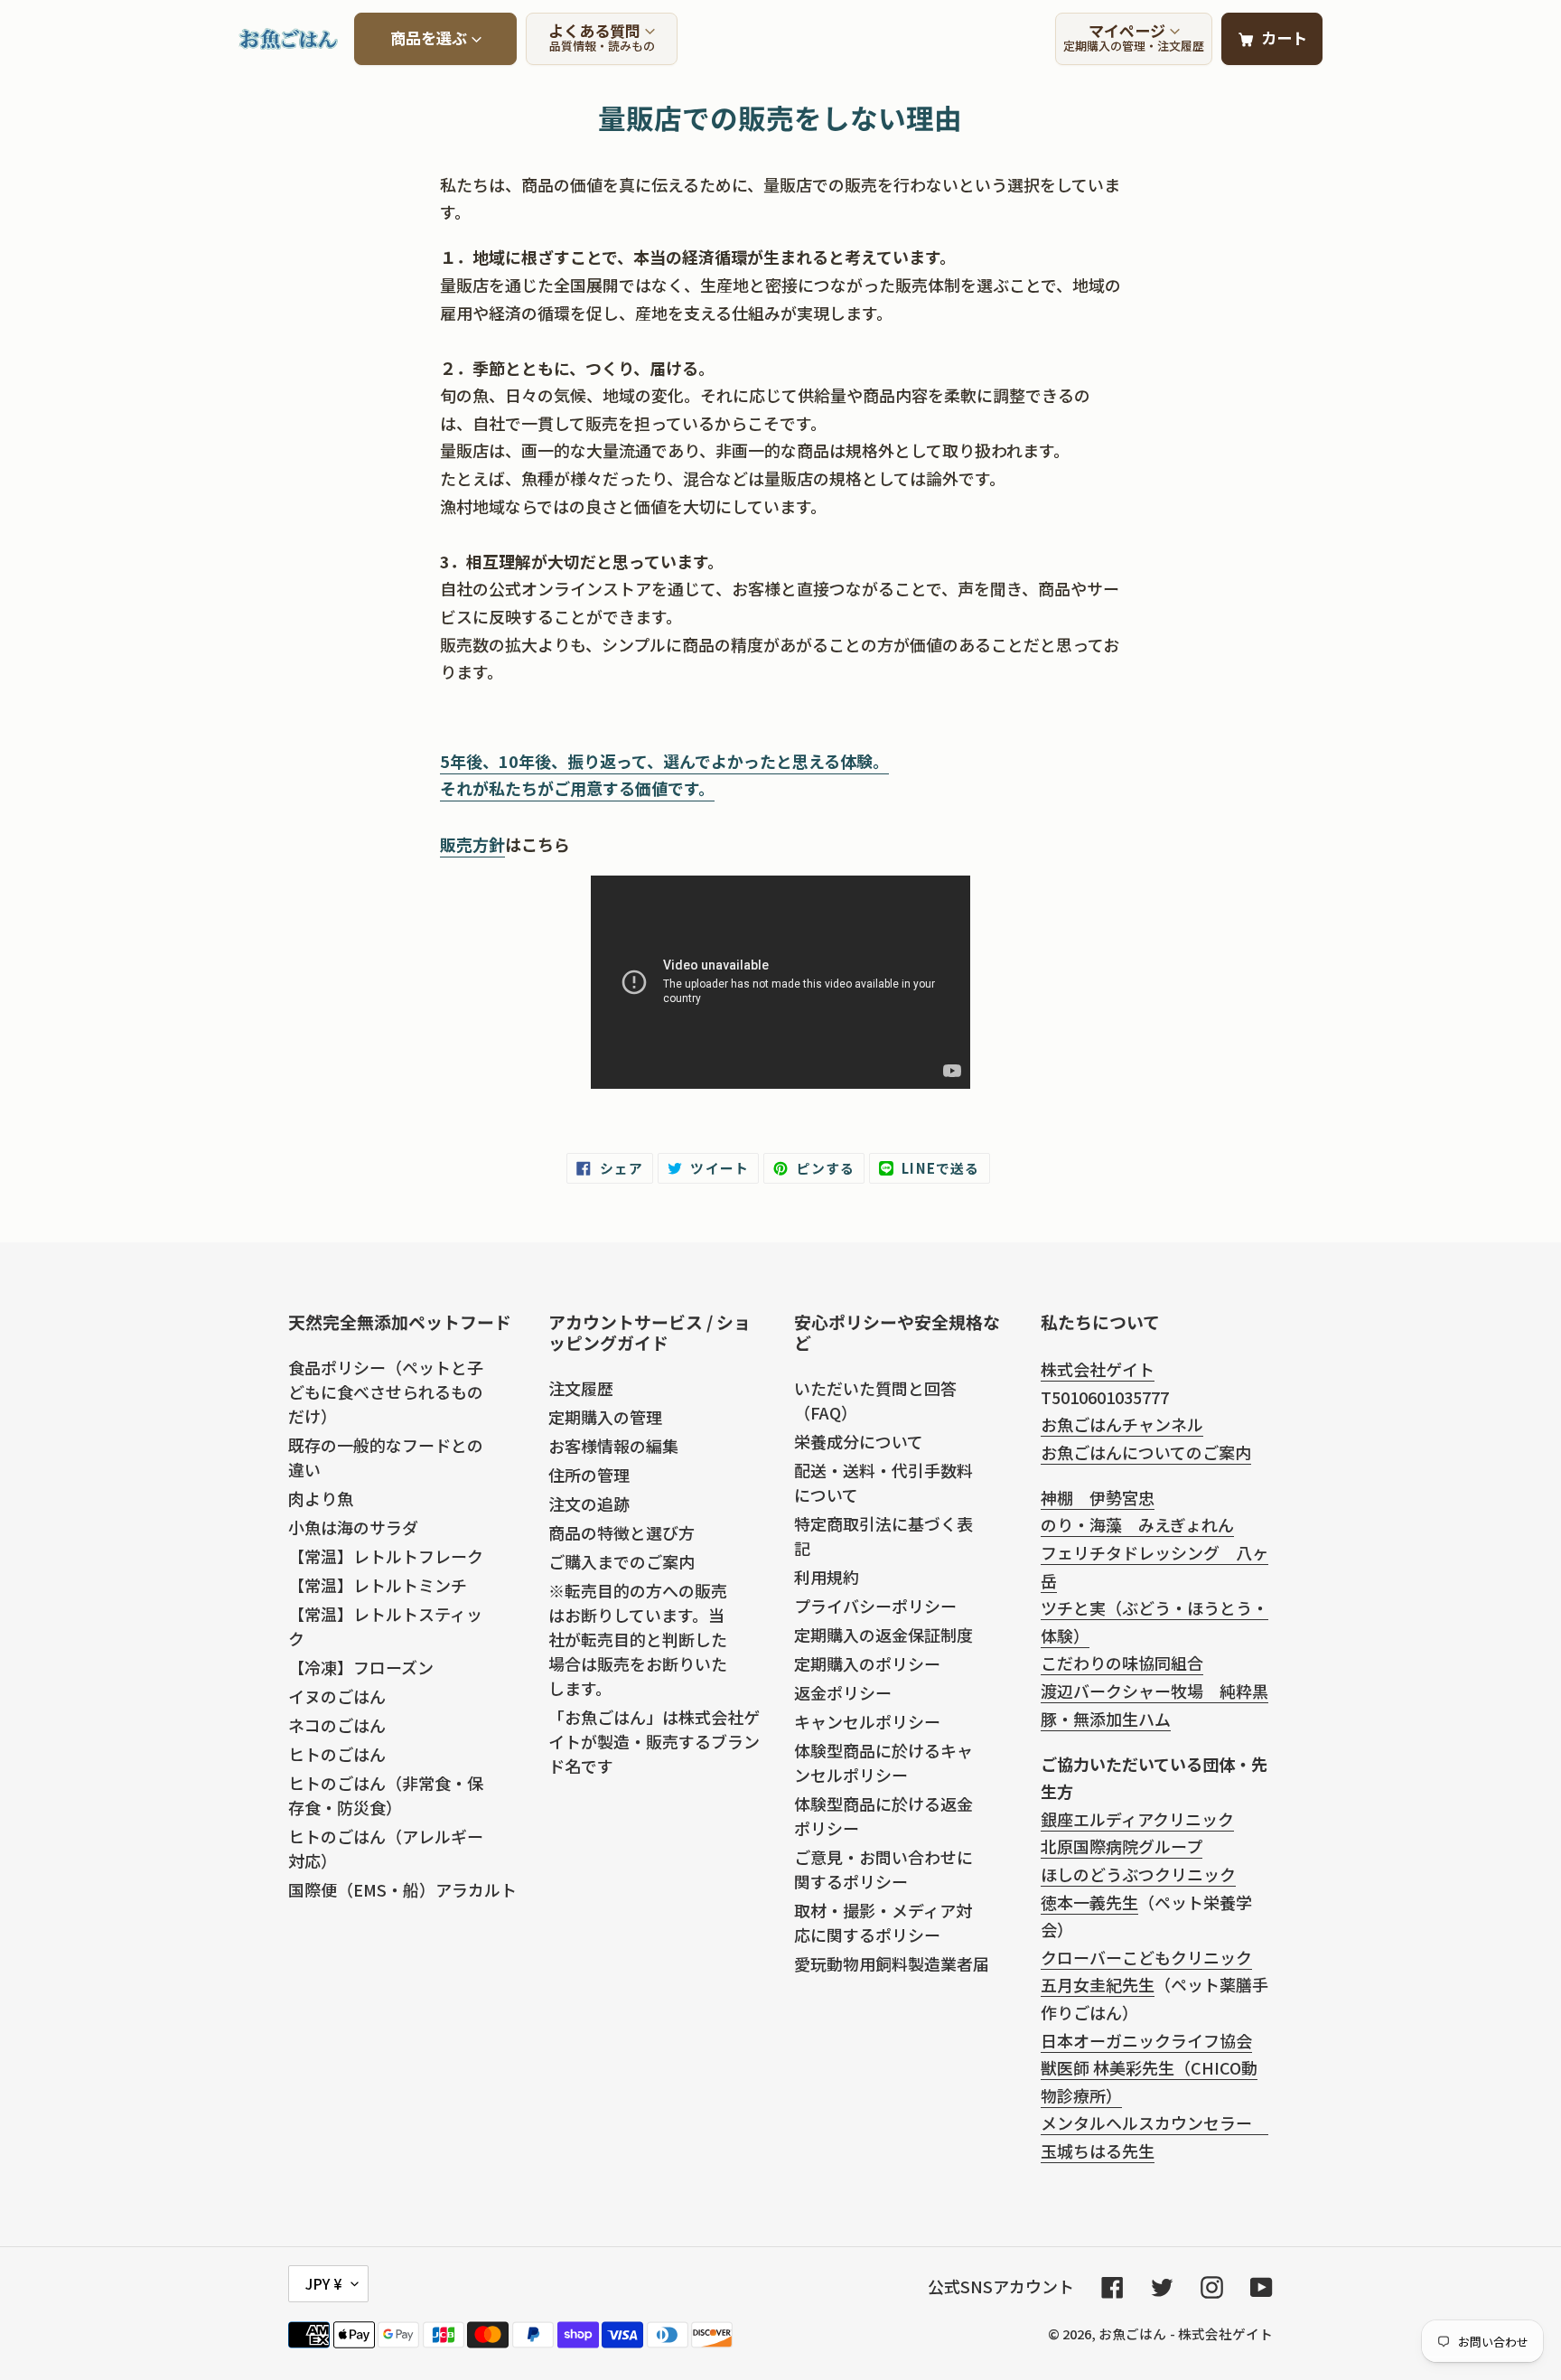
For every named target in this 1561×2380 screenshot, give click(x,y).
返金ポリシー (843, 1692)
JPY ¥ (324, 2283)
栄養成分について (859, 1441)
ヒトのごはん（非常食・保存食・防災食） (386, 1795)
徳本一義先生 (1089, 1902)
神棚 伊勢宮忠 (1098, 1497)
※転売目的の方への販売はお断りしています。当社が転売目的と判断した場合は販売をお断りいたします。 (638, 1639)
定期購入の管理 (605, 1417)
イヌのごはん (337, 1696)
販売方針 (472, 844)
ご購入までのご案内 (622, 1561)
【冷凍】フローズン (361, 1667)
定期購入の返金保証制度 (883, 1635)
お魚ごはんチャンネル (1122, 1424)
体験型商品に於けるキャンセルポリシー (883, 1762)
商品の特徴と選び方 (622, 1532)
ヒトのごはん (337, 1754)
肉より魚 (321, 1498)
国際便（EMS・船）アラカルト (402, 1889)
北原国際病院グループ (1122, 1846)
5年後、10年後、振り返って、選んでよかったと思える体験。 (664, 761)
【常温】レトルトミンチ (378, 1585)
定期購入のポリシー (867, 1663)
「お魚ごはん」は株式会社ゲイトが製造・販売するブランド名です (654, 1741)
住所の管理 (589, 1475)
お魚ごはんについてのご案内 (1146, 1452)
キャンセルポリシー (867, 1721)
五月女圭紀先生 (1098, 1984)
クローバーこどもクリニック (1146, 1957)
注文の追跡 (589, 1504)
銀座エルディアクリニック (1137, 1819)
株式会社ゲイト (1098, 1369)
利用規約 (827, 1577)
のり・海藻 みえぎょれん (1137, 1524)
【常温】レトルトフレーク (386, 1556)
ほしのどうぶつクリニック (1138, 1874)
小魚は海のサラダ (353, 1527)
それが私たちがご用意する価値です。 (577, 788)
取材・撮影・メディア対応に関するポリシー (883, 1922)
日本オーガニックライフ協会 (1146, 2040)
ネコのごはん (337, 1725)
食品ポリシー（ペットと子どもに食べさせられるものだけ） (386, 1391)
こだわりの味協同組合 (1122, 1663)
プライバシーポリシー (875, 1606)
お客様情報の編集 (613, 1446)
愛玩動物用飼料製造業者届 (892, 1963)
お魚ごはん (1132, 2333)
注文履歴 (581, 1388)
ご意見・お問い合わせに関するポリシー (883, 1869)
